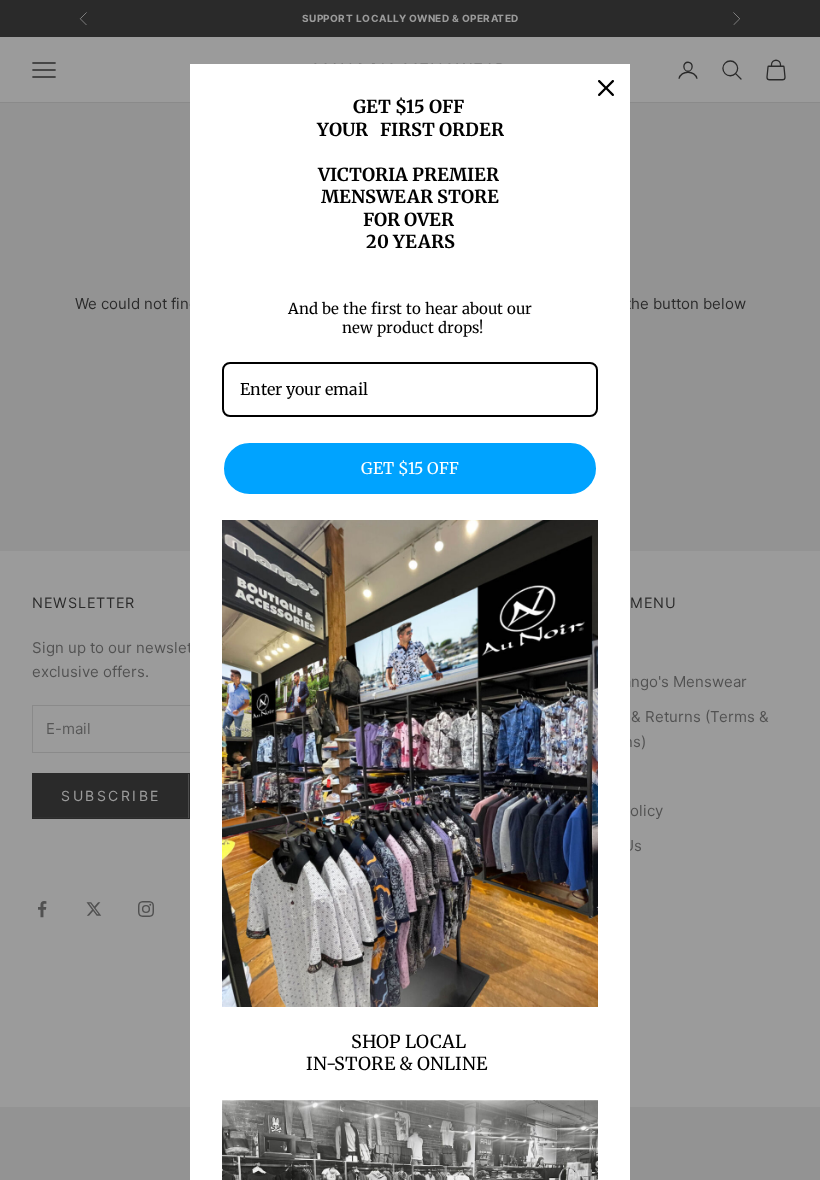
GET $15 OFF (410, 468)
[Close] (606, 88)
